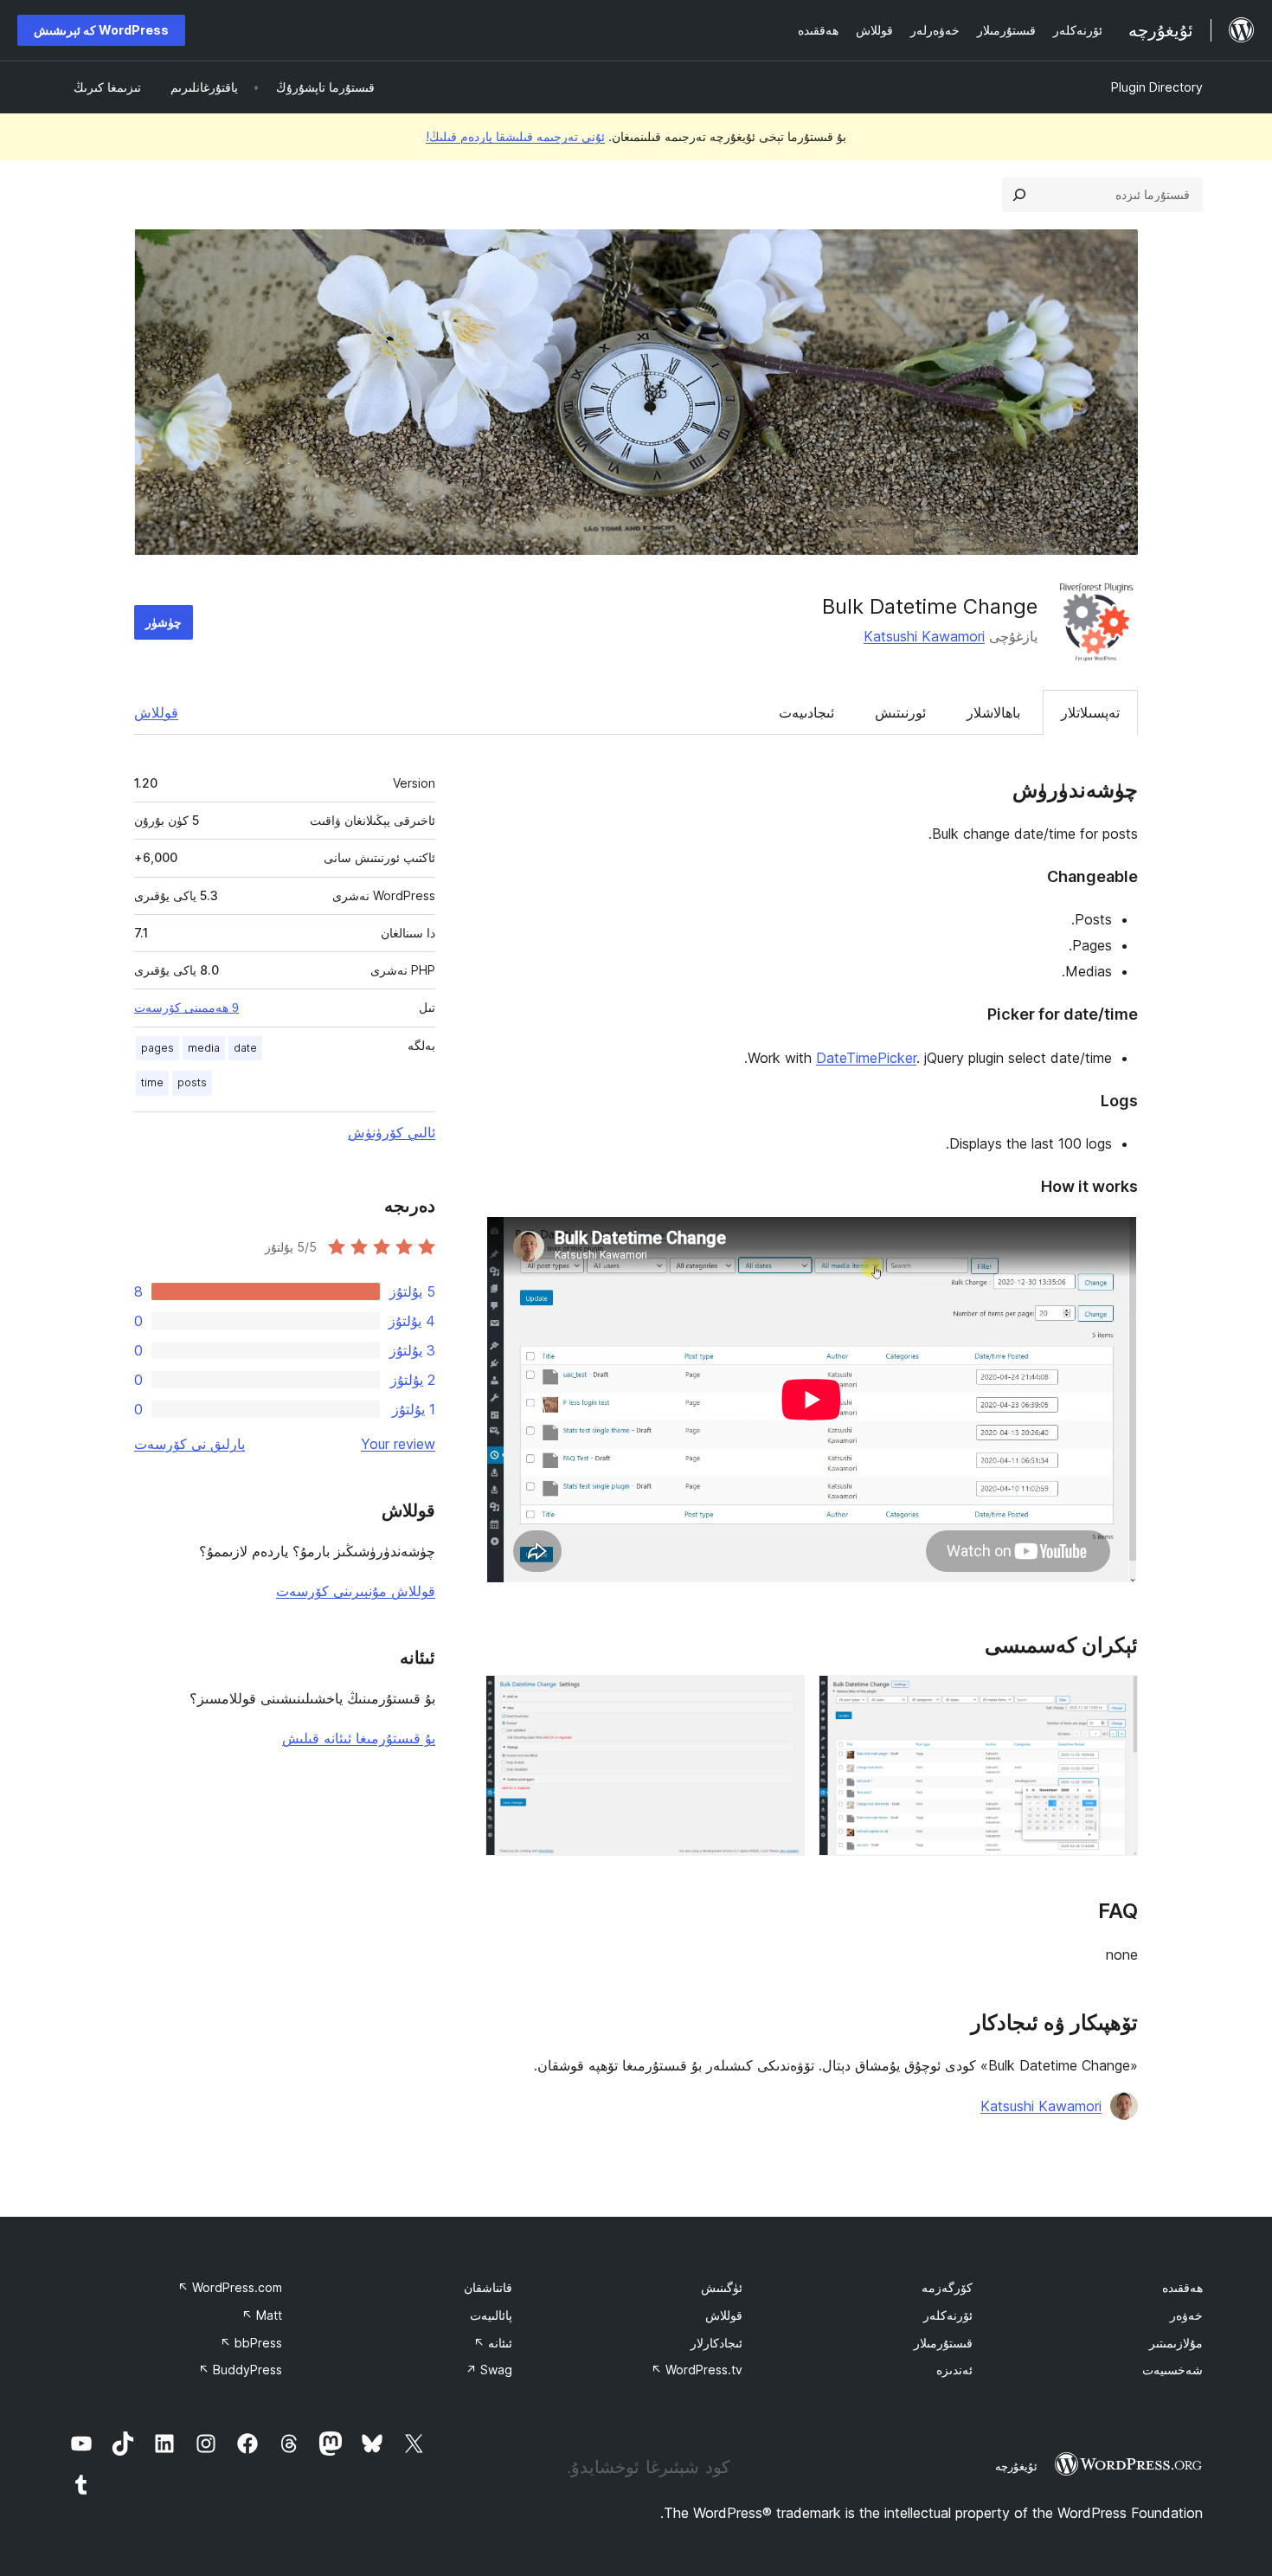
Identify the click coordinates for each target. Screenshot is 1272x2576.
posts (192, 1082)
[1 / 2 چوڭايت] (1115, 1698)
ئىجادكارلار (716, 2343)
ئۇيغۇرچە (1016, 2466)
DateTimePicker (866, 1058)
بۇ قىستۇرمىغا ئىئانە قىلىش (359, 1738)
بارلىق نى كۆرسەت (190, 1444)
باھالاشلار (993, 712)
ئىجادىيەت (806, 712)
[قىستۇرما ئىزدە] (1019, 195)
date (245, 1048)
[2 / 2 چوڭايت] (781, 1698)
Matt (262, 2315)
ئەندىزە (954, 2370)
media (204, 1048)
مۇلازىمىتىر (1176, 2343)
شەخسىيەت (1172, 2370)
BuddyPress (240, 2370)
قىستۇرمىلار (943, 2343)
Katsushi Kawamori (924, 636)
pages (157, 1048)
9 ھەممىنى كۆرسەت (186, 1008)
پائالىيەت (491, 2315)
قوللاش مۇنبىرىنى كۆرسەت (356, 1591)
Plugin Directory (1157, 87)
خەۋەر (1186, 2315)
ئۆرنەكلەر (948, 2315)
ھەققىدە (1182, 2287)
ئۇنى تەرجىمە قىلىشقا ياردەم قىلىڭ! (515, 136)
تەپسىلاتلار (1090, 712)
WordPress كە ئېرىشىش (101, 30)
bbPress (251, 2343)
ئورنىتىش (900, 712)
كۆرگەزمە (947, 2287)
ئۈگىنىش (722, 2287)
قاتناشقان (488, 2287)
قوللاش (156, 712)
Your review (398, 1444)
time (152, 1082)
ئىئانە (493, 2343)
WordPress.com (230, 2287)
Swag (489, 2370)
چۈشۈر (164, 622)
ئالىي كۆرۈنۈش (392, 1132)
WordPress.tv (697, 2370)
